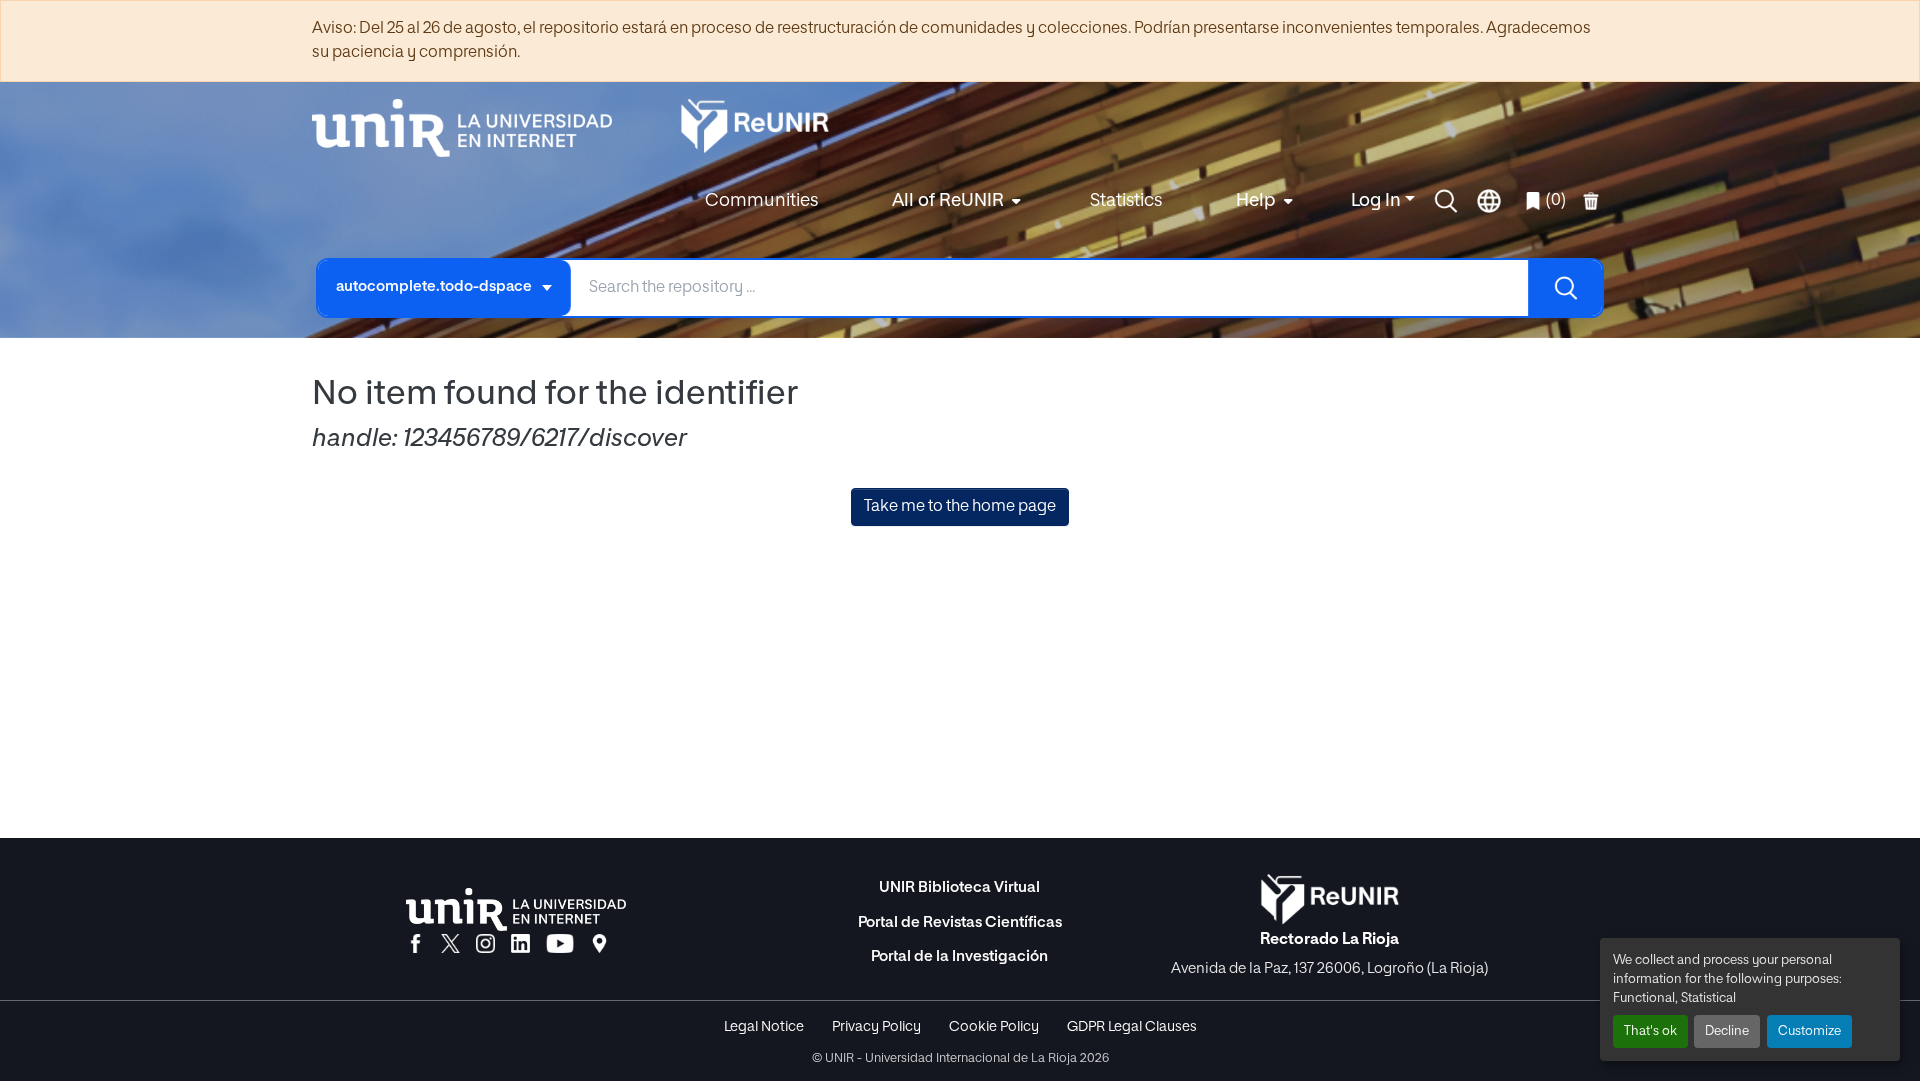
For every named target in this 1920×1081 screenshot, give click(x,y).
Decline (1727, 1031)
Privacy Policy (876, 1027)
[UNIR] (516, 909)
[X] (450, 945)
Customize (1809, 1031)
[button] (1446, 201)
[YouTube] (560, 945)
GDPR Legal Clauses (1132, 1027)
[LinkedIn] (520, 945)
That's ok (1650, 1031)
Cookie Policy (994, 1027)
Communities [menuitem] (761, 201)
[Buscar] (1565, 288)
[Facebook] (415, 945)
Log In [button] (1378, 201)
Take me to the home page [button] (960, 507)
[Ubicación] (599, 945)
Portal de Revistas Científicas (960, 922)
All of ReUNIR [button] (948, 201)
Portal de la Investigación (959, 956)
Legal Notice (764, 1027)
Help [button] (1256, 201)
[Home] (472, 128)
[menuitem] (954, 201)
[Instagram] (485, 945)
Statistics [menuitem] (1126, 201)
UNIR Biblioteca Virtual (959, 887)
